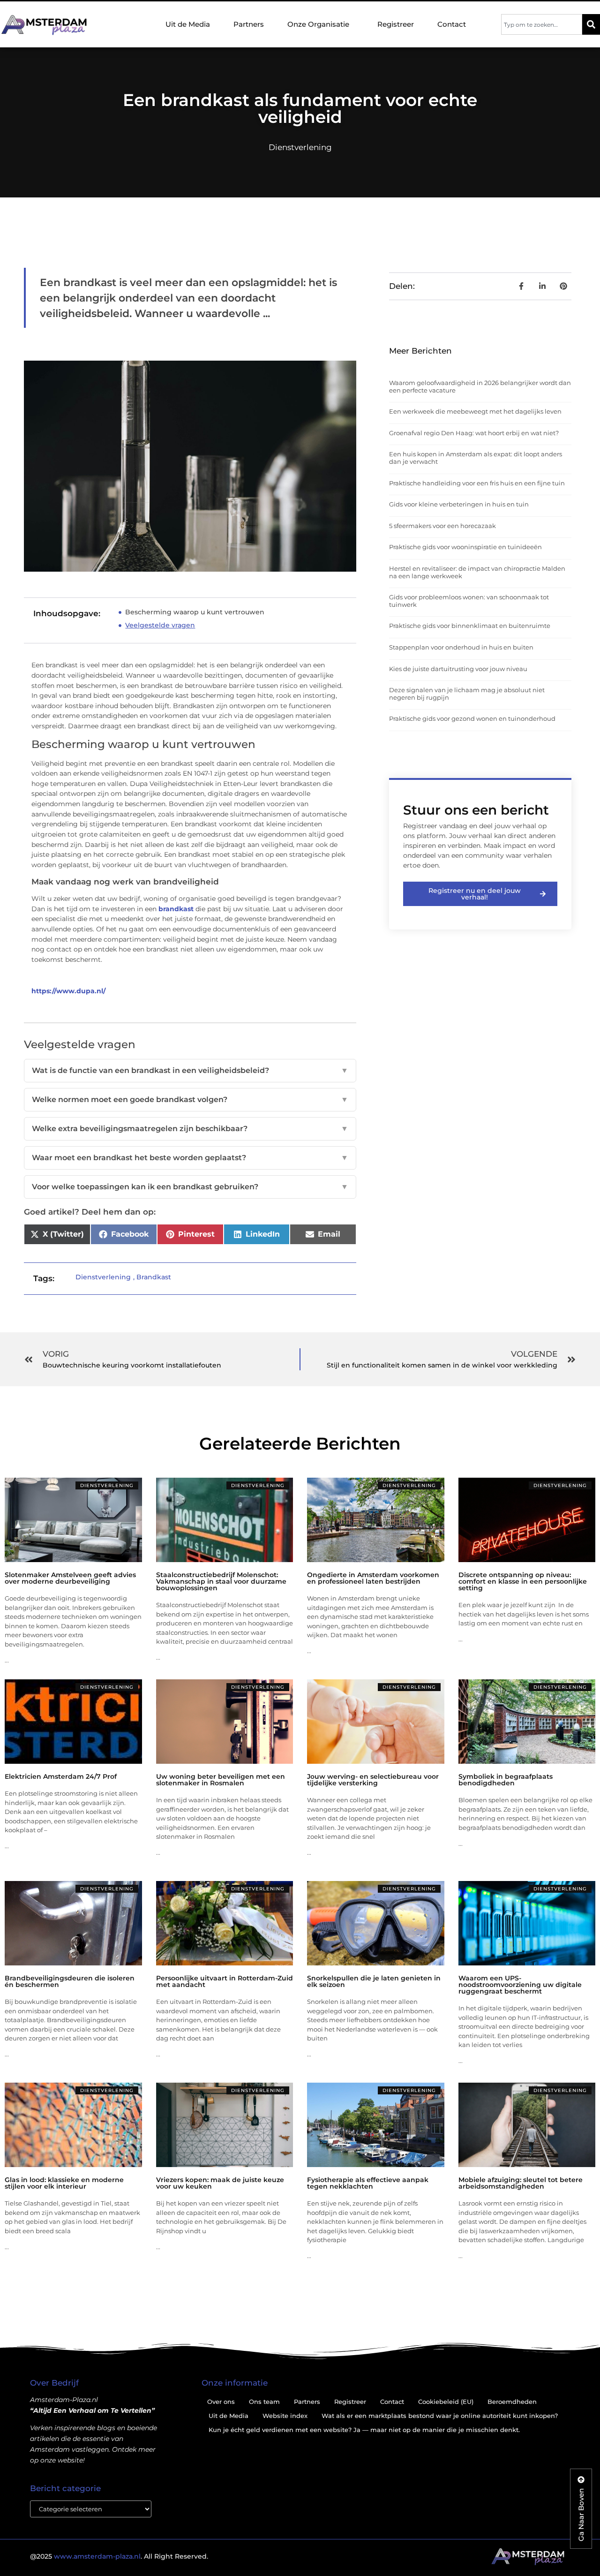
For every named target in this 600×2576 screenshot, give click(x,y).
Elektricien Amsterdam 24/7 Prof (61, 1776)
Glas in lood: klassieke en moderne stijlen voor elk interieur (64, 2183)
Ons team (264, 2402)
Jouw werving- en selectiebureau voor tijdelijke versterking (373, 1780)
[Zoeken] (591, 24)
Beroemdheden (512, 2402)
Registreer (396, 24)
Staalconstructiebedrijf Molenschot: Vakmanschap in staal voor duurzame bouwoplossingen (221, 1581)
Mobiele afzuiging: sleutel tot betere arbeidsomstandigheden (521, 2183)
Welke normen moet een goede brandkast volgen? (190, 1099)
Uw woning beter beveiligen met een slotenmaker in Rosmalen (221, 1780)
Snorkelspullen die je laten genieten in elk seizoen (374, 1981)
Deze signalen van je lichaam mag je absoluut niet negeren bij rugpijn (467, 694)
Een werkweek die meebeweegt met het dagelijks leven (475, 411)
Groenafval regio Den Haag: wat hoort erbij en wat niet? (474, 433)
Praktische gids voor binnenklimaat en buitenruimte (470, 626)
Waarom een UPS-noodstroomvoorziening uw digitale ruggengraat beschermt (520, 1985)
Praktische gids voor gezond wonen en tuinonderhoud (472, 718)
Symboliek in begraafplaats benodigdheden (506, 1780)
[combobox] (542, 24)
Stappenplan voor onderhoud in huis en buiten (461, 647)
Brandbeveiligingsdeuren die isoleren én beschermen (70, 1981)
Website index (285, 2416)
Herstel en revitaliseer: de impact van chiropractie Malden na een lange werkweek (477, 572)
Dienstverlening (300, 147)
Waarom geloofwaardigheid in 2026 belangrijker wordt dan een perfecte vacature (480, 386)
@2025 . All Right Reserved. (119, 2556)
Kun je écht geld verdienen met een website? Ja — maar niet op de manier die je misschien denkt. (364, 2430)
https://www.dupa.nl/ (68, 991)
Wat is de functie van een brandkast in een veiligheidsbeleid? (190, 1070)
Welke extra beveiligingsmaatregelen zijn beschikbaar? (190, 1129)
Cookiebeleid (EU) (446, 2402)
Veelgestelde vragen (160, 625)
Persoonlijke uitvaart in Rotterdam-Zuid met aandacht (225, 1981)
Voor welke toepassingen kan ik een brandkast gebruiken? (190, 1187)
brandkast (176, 909)
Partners (249, 24)
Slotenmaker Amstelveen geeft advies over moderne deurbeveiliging (70, 1578)
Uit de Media (188, 24)
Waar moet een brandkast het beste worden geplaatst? (190, 1158)
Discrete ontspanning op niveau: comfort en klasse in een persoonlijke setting (523, 1581)
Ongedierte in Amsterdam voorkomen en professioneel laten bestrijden (373, 1578)
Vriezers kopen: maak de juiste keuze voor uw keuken (220, 2183)
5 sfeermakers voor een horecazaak (442, 526)
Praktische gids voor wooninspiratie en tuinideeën (465, 547)
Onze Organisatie (318, 24)
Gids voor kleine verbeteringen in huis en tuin (459, 504)
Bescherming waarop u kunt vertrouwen (195, 612)
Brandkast (154, 1277)
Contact (452, 24)
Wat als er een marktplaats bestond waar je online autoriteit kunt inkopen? (440, 2416)
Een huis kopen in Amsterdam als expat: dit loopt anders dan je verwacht (476, 458)
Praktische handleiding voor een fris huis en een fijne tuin (477, 483)
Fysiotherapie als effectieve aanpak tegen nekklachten (368, 2183)
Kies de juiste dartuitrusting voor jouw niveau (458, 669)
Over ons (221, 2402)
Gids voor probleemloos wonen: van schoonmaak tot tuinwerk (469, 601)
